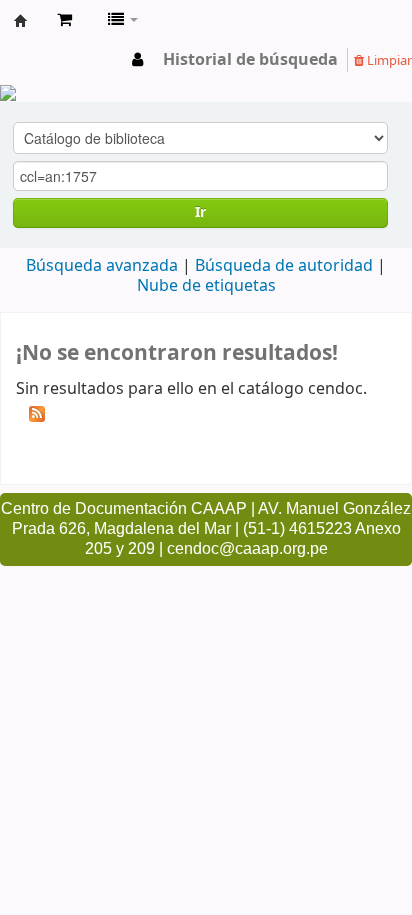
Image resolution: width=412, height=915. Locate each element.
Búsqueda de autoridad (284, 266)
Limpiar (388, 60)
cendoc (21, 21)
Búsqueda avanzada (102, 266)
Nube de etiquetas (206, 286)
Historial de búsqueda (250, 60)
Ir (200, 212)
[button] (64, 20)
